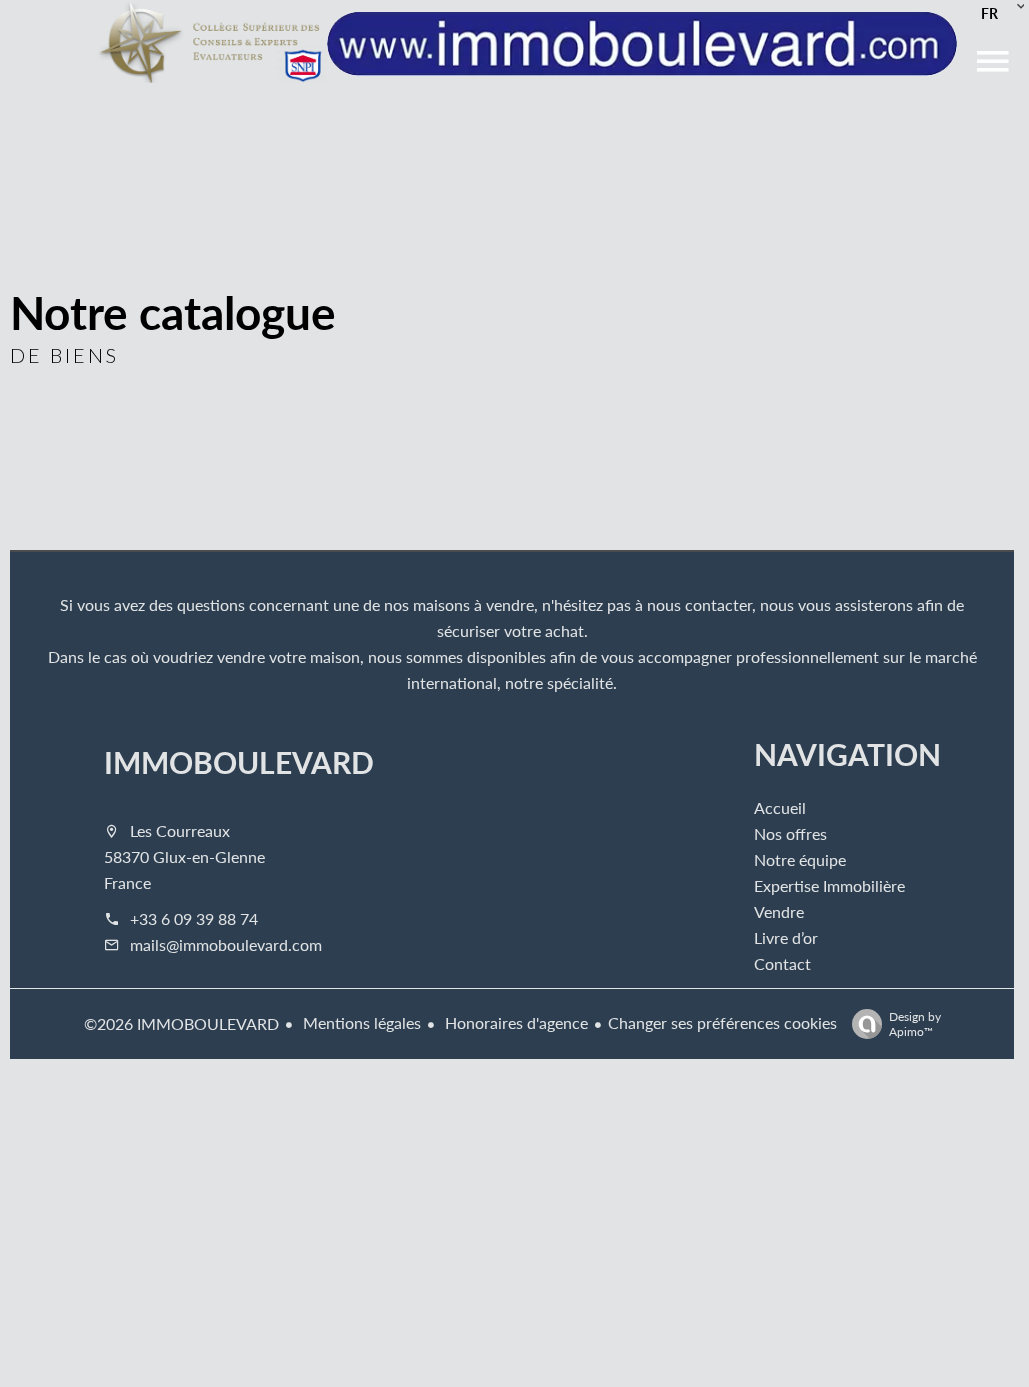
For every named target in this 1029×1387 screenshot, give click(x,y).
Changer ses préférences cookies (722, 1022)
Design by (915, 1023)
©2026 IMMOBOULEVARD (181, 1023)
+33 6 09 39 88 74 (194, 918)
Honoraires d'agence (514, 1022)
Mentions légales (360, 1022)
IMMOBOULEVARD (239, 762)
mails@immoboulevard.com (226, 944)
